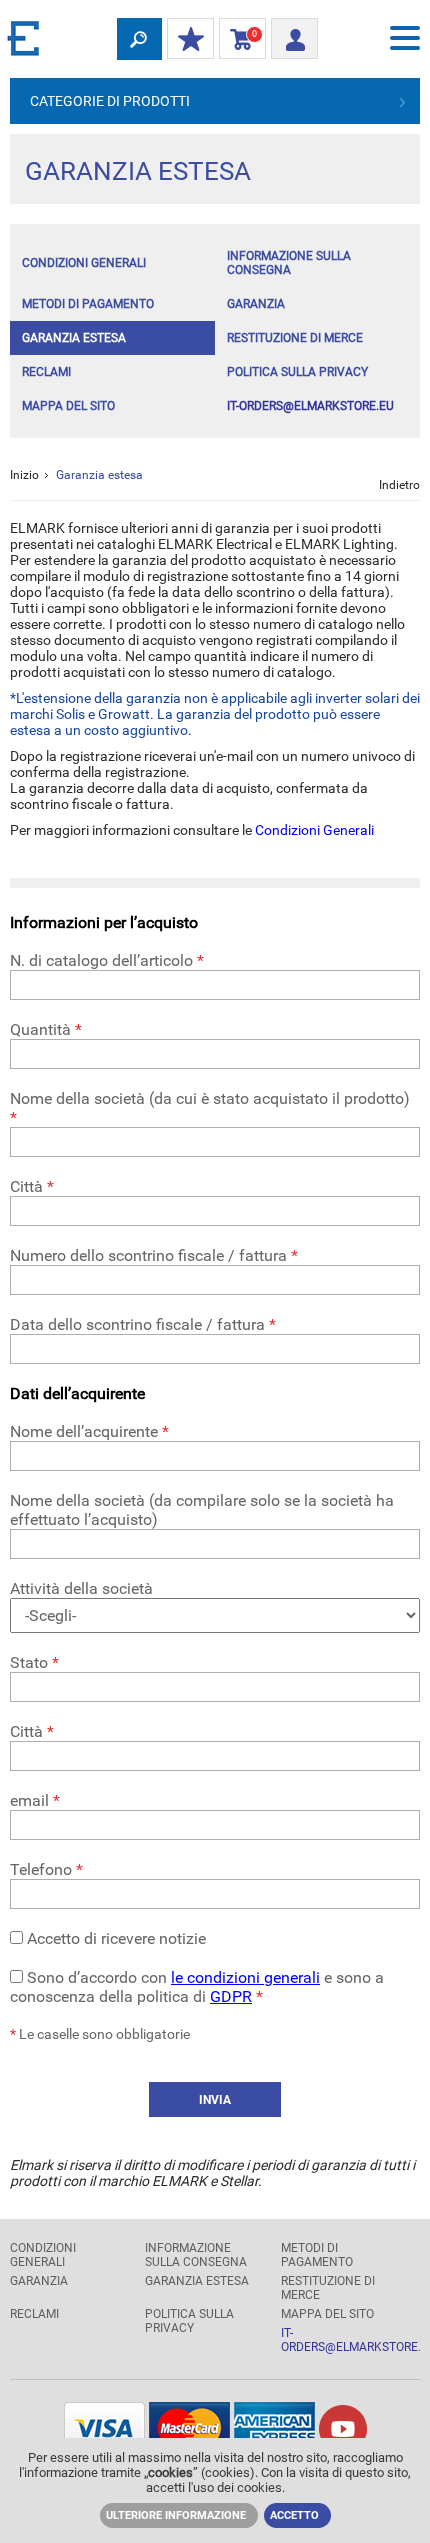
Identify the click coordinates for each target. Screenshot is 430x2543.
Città (32, 1186)
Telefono (46, 1869)
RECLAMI (46, 372)
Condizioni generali (84, 263)
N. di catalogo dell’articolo (107, 960)
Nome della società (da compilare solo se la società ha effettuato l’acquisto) (202, 1510)
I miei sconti (190, 40)
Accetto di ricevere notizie (114, 1938)
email (35, 1800)
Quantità (46, 1029)
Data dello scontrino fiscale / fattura (143, 1324)
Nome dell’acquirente (89, 1431)
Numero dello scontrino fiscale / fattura (154, 1255)
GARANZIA (256, 304)
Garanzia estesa (74, 338)
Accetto (294, 2515)
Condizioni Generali (314, 830)
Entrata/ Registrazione (294, 33)
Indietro (399, 485)
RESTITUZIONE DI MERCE (295, 338)
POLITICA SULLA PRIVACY (297, 372)
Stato (34, 1662)
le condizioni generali (245, 1977)
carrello (238, 39)
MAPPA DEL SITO (68, 406)
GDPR (231, 1996)
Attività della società (81, 1588)
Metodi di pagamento (88, 304)
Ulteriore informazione (176, 2515)
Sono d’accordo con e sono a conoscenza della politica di (197, 1987)
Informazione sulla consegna (289, 263)
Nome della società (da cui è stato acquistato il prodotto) (210, 1108)
